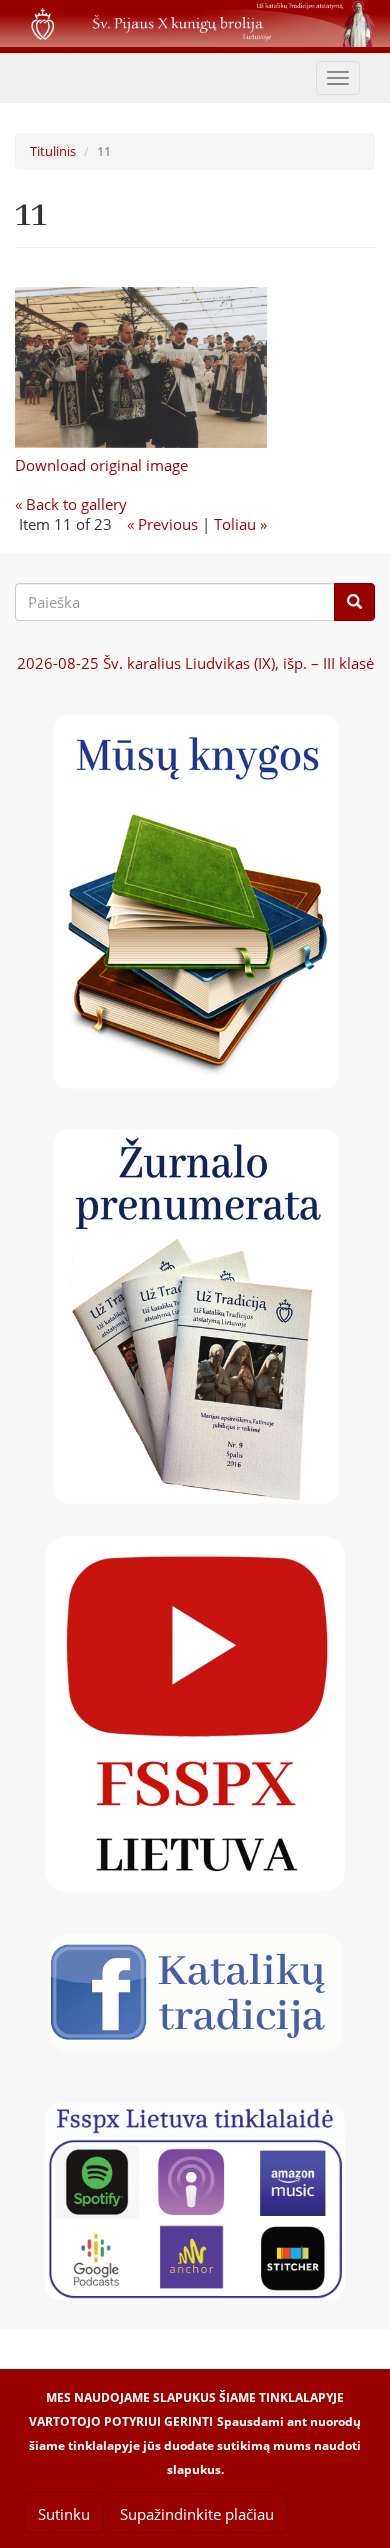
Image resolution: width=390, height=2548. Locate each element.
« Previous (162, 524)
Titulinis (53, 151)
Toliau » (240, 524)
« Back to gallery (71, 504)
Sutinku (64, 2514)
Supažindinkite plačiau (197, 2514)
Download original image (101, 465)
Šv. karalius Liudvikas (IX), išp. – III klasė (195, 663)
